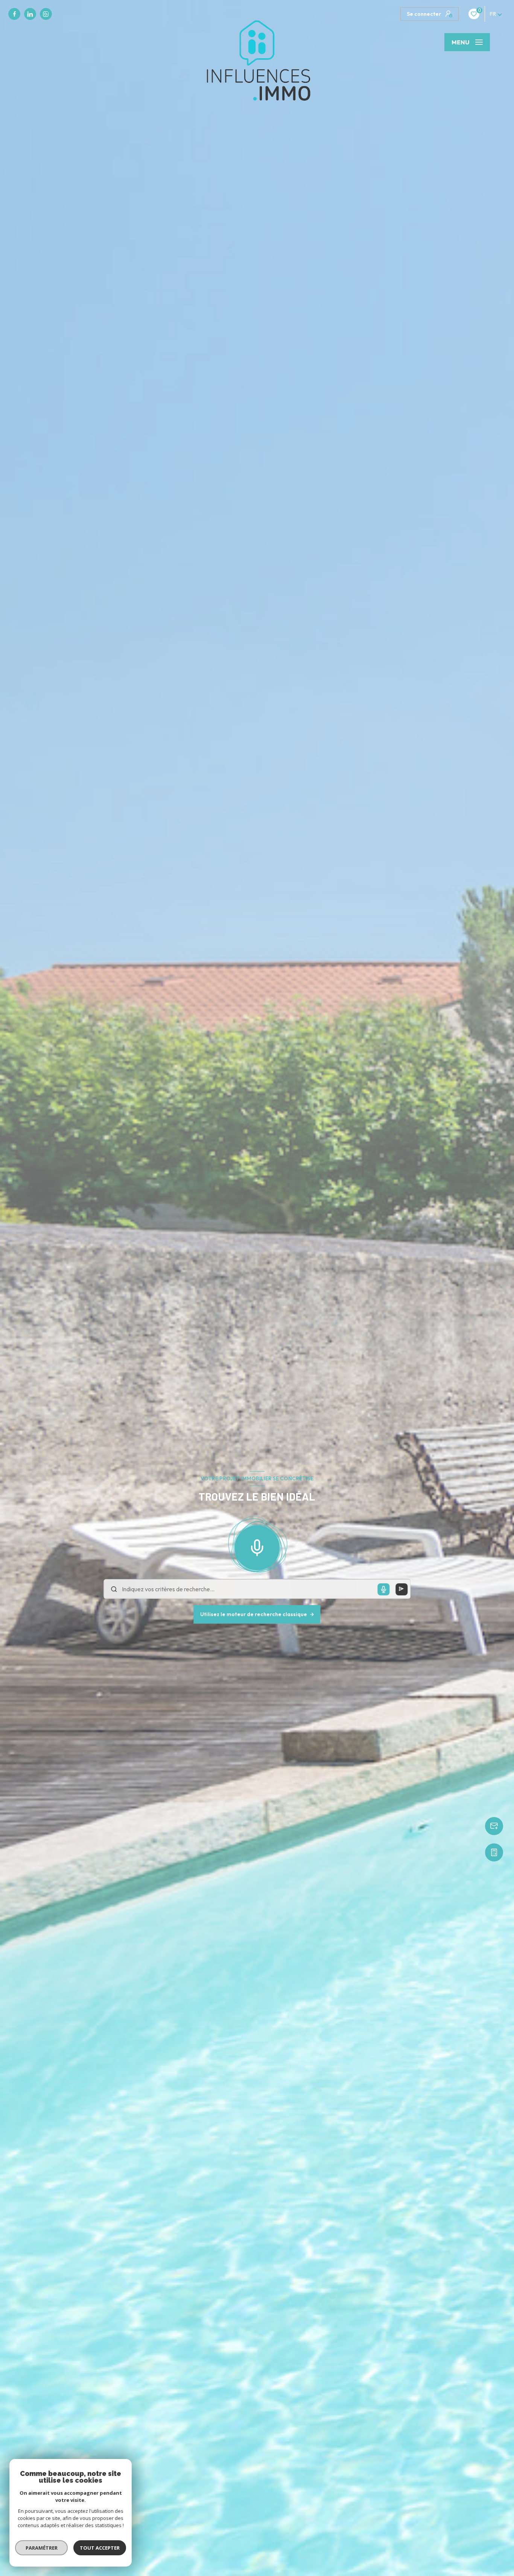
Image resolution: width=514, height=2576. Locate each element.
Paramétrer (42, 2548)
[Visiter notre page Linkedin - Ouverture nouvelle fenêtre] (30, 14)
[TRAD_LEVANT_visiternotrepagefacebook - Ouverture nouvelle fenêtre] (14, 14)
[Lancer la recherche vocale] (257, 1546)
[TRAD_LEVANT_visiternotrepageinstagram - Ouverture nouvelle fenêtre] (46, 14)
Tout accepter (100, 2548)
